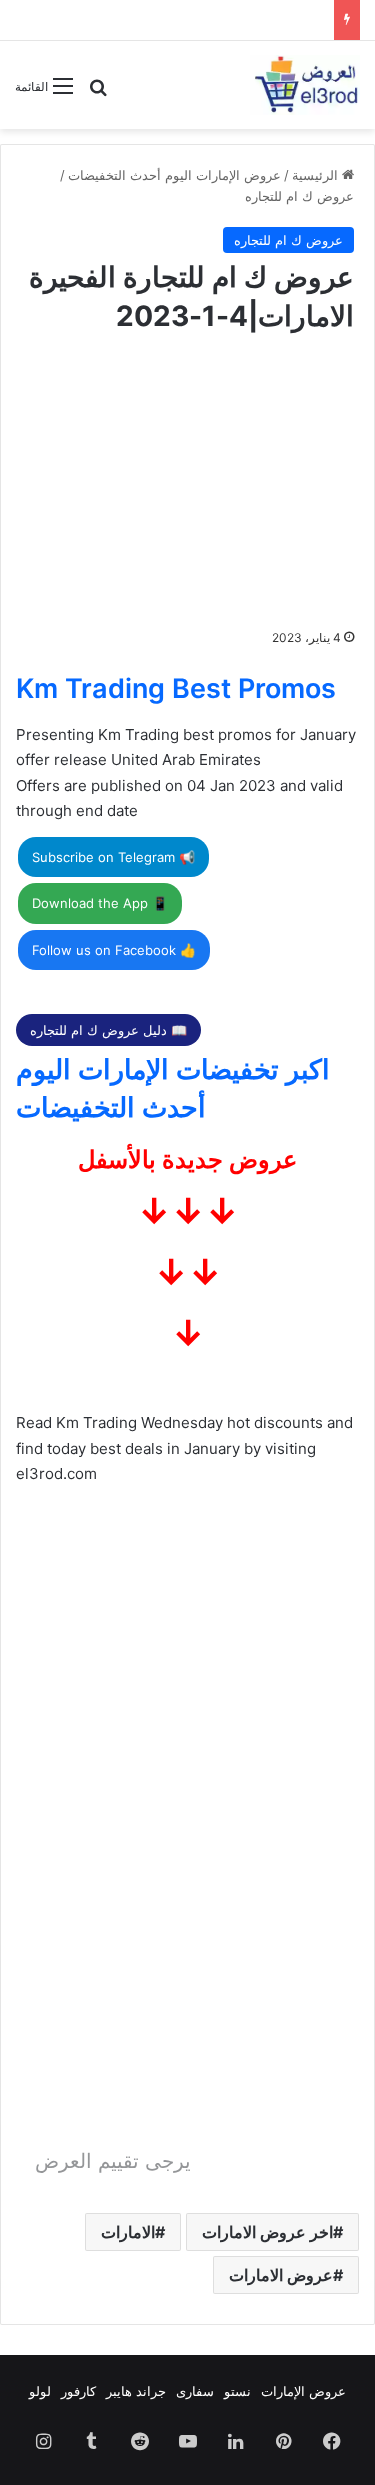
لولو (40, 2391)
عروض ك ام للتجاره (299, 196)
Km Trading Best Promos (176, 688)
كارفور (78, 2391)
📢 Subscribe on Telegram (113, 857)
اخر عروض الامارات (267, 2232)
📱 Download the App (100, 903)
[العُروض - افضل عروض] (305, 85)
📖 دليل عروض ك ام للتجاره (108, 1030)
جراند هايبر (136, 2391)
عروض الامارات (281, 2275)
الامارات (128, 2232)
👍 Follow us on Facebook (114, 950)
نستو (237, 2391)
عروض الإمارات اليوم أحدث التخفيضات (174, 175)
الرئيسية (317, 175)
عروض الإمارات (303, 2391)
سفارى (195, 2391)
